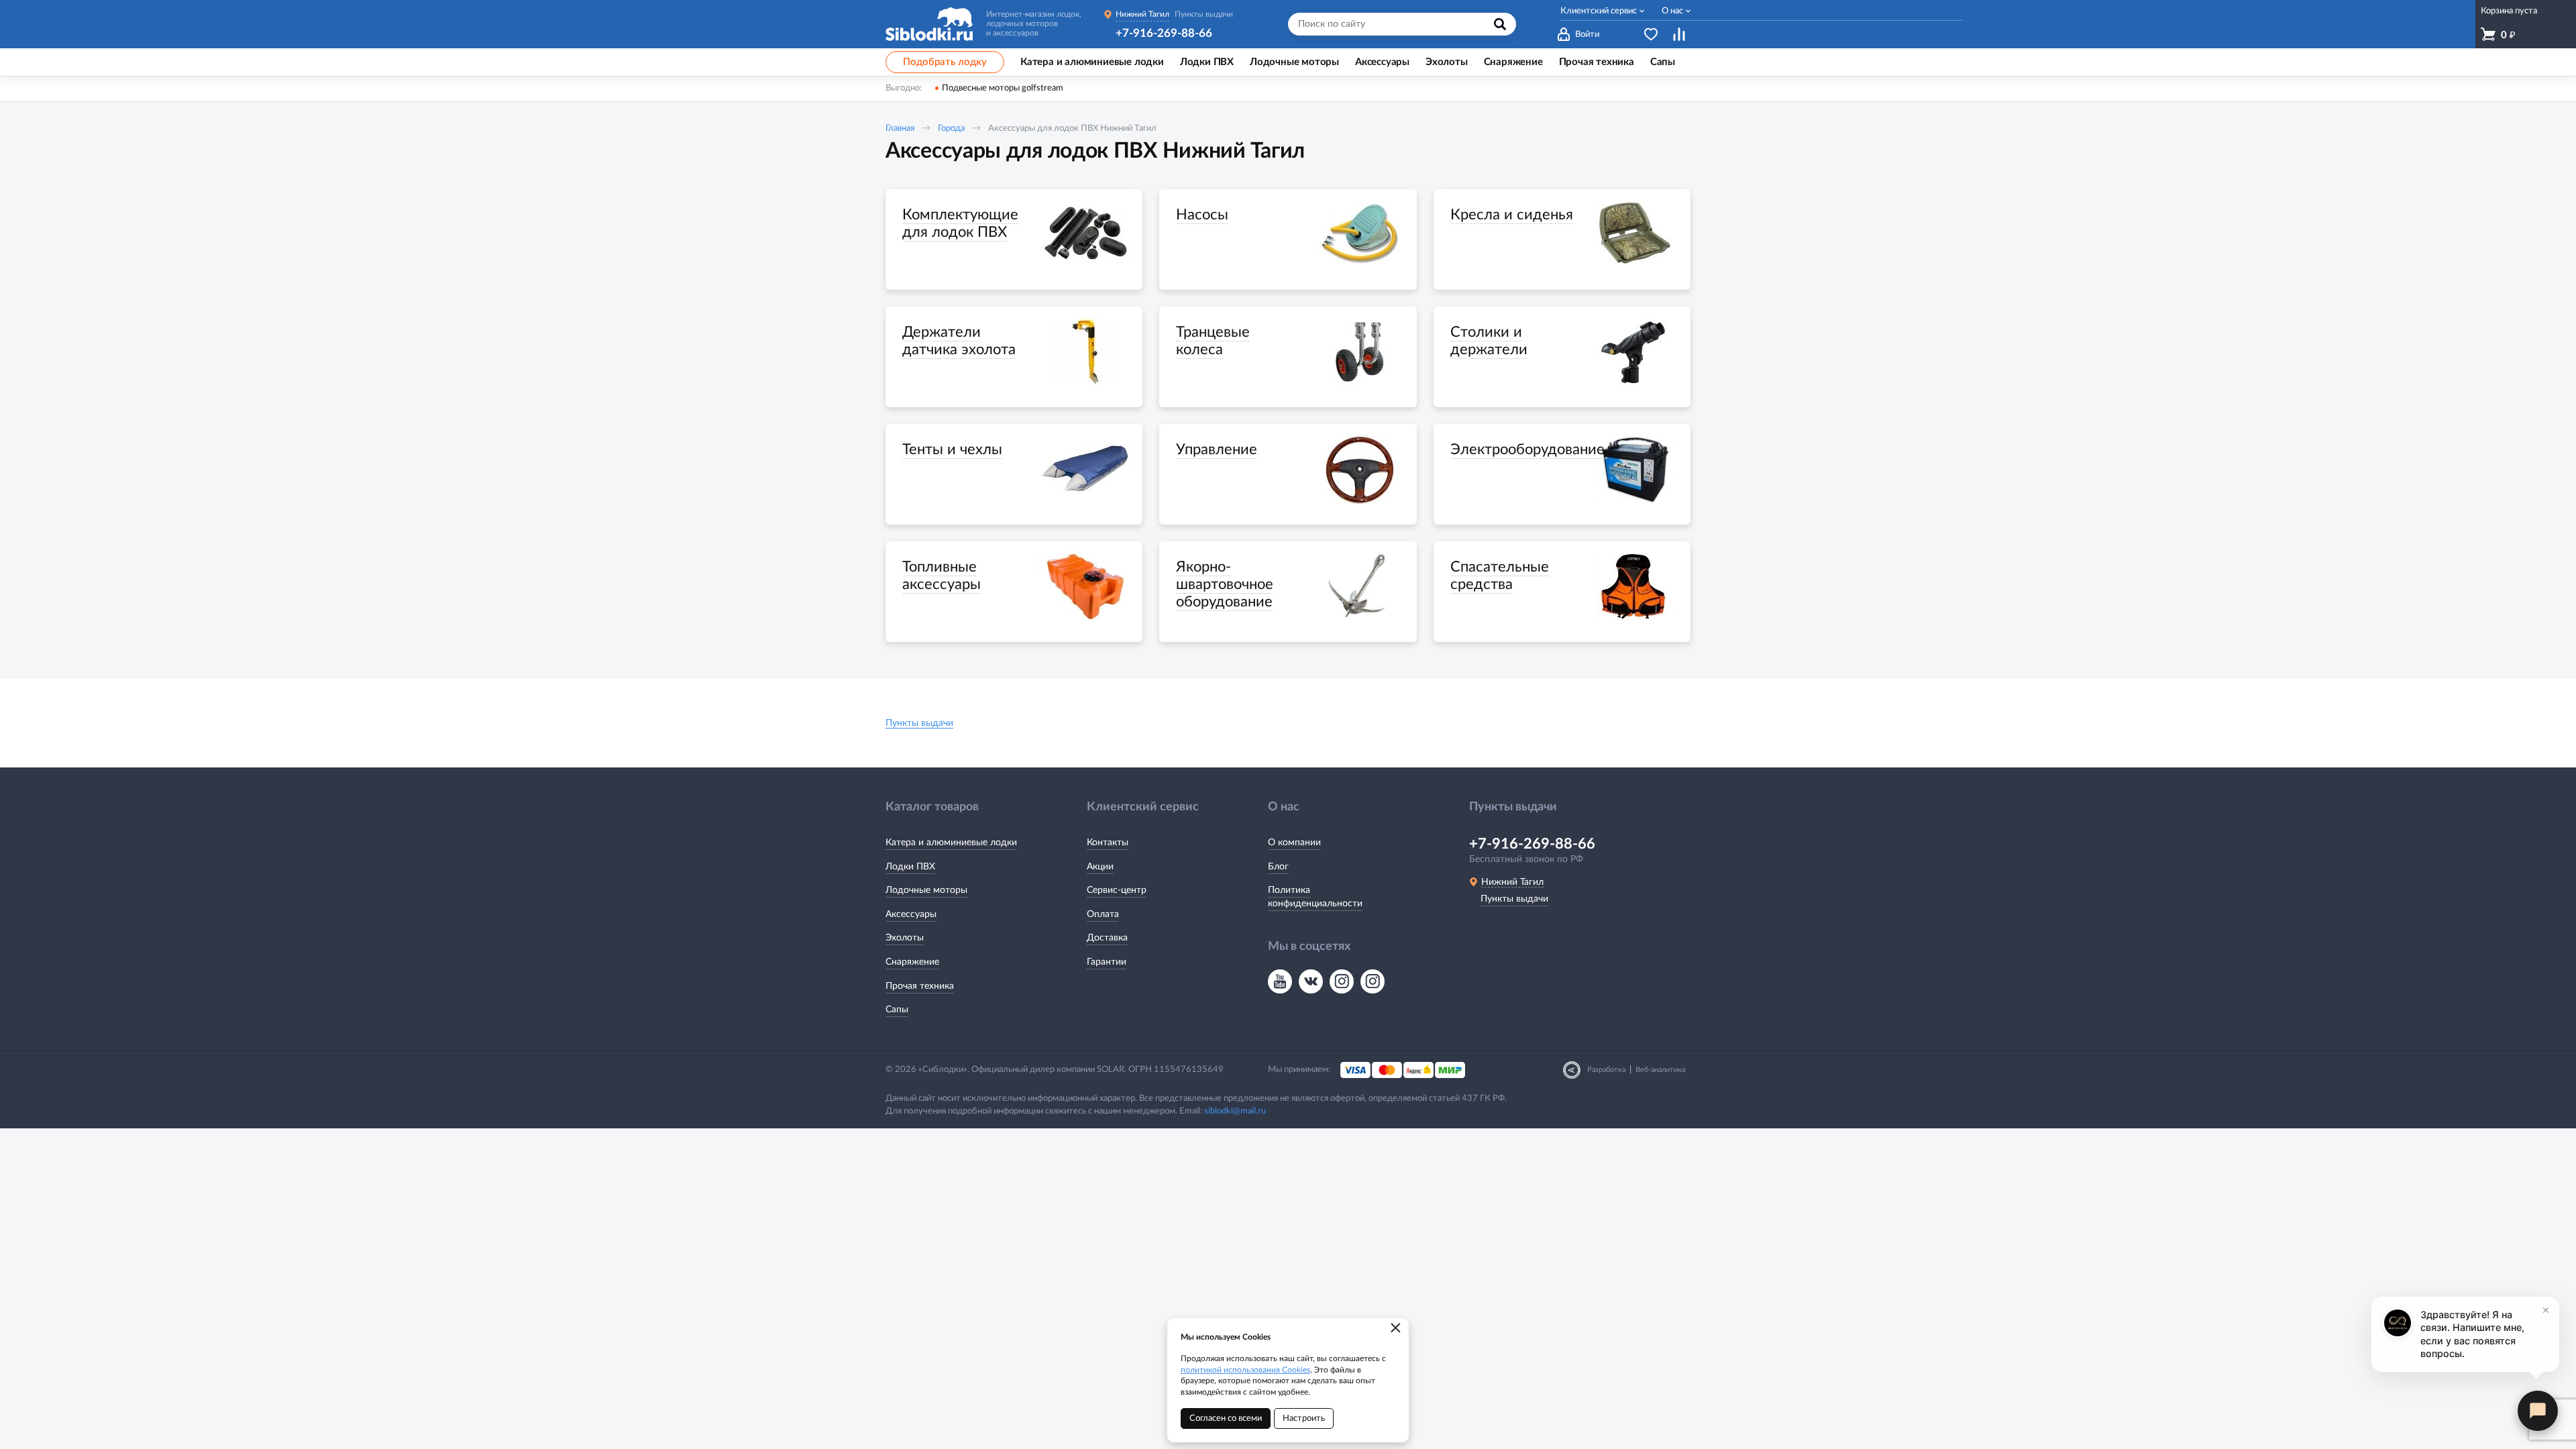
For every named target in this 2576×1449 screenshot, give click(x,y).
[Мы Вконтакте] (1311, 981)
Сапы (897, 1010)
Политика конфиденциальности (1315, 897)
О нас (1672, 11)
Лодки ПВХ (910, 867)
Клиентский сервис (1599, 11)
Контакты (1108, 843)
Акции (1100, 867)
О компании (1294, 843)
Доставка (1107, 938)
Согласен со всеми (1226, 1418)
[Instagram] (1342, 981)
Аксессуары (911, 914)
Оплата (1103, 914)
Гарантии (1107, 962)
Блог (1278, 867)
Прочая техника (920, 986)
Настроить (1304, 1418)
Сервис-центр (1117, 890)
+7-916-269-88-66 (1164, 33)
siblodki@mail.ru (1235, 1111)
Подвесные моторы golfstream (1003, 88)
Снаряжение (912, 962)
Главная (900, 128)
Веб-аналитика (1660, 1070)
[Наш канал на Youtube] (1280, 981)
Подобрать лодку (945, 62)
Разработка (1606, 1070)
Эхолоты (905, 938)
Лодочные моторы (926, 890)
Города (951, 128)
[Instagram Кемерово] (1373, 981)
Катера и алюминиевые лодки (951, 843)
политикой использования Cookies (1245, 1370)
